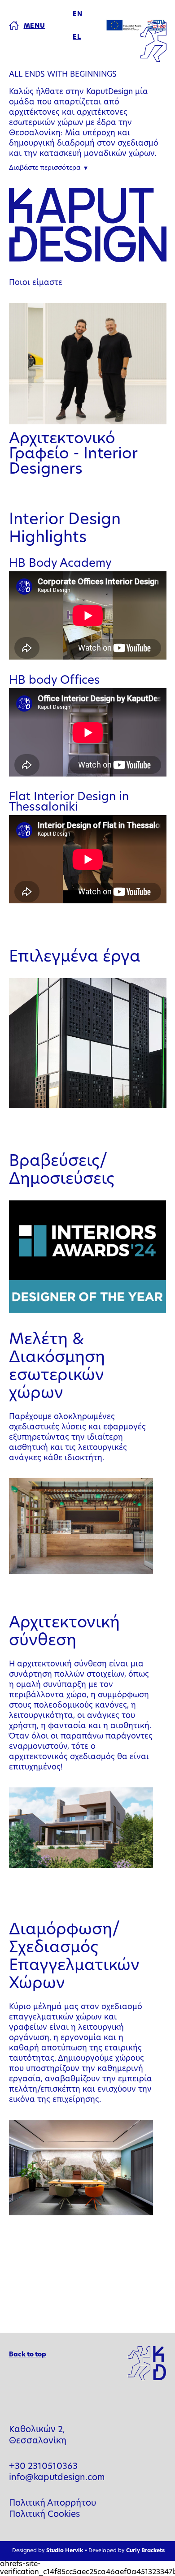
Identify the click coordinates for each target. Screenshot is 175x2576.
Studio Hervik (65, 2551)
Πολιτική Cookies (44, 2515)
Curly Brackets (145, 2551)
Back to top (28, 2355)
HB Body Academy (60, 564)
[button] (48, 169)
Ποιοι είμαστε (36, 283)
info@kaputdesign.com (57, 2478)
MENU (35, 26)
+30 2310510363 (43, 2467)
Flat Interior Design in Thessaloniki (69, 803)
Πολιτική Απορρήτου (52, 2504)
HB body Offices (55, 681)
